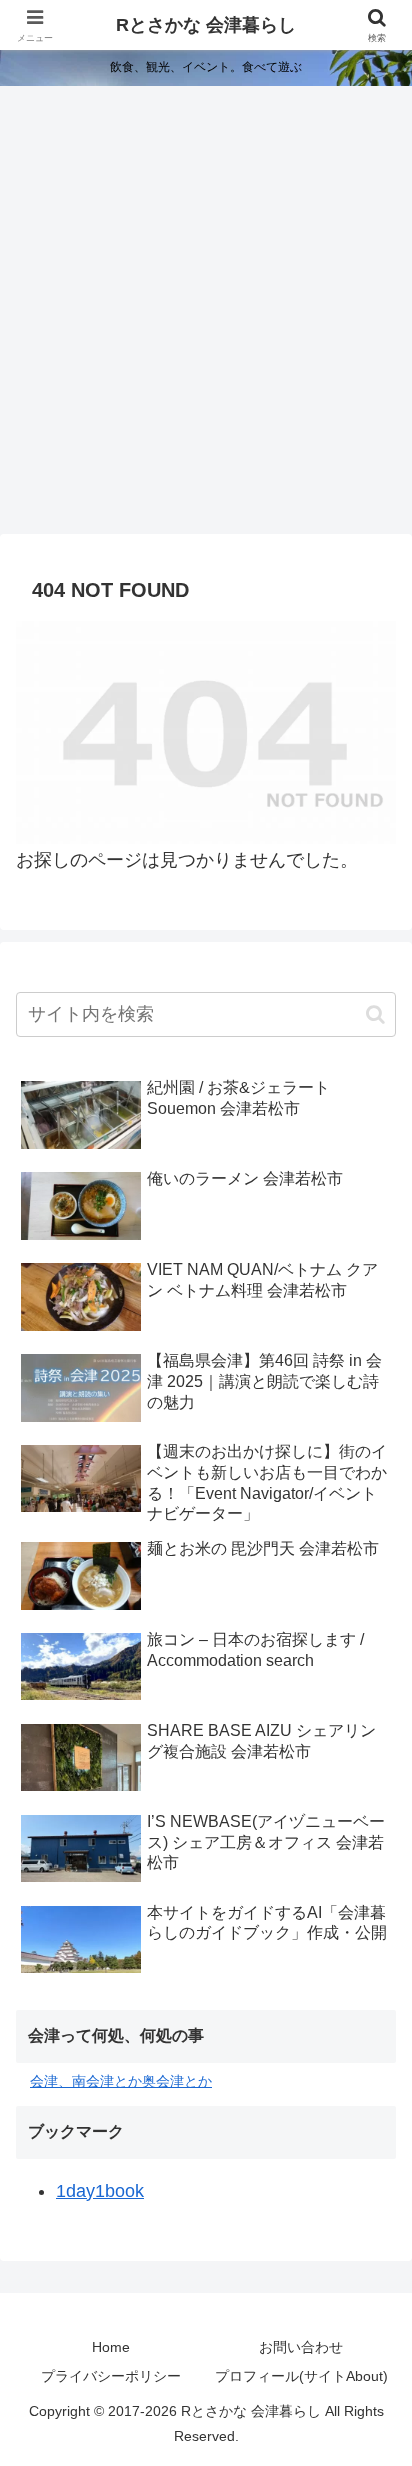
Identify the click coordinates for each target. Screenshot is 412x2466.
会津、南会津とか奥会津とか (121, 2081)
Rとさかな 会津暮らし (206, 25)
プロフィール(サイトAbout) (301, 2376)
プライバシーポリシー (111, 2376)
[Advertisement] (206, 316)
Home (111, 2347)
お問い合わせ (301, 2347)
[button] (375, 1014)
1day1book (100, 2191)
